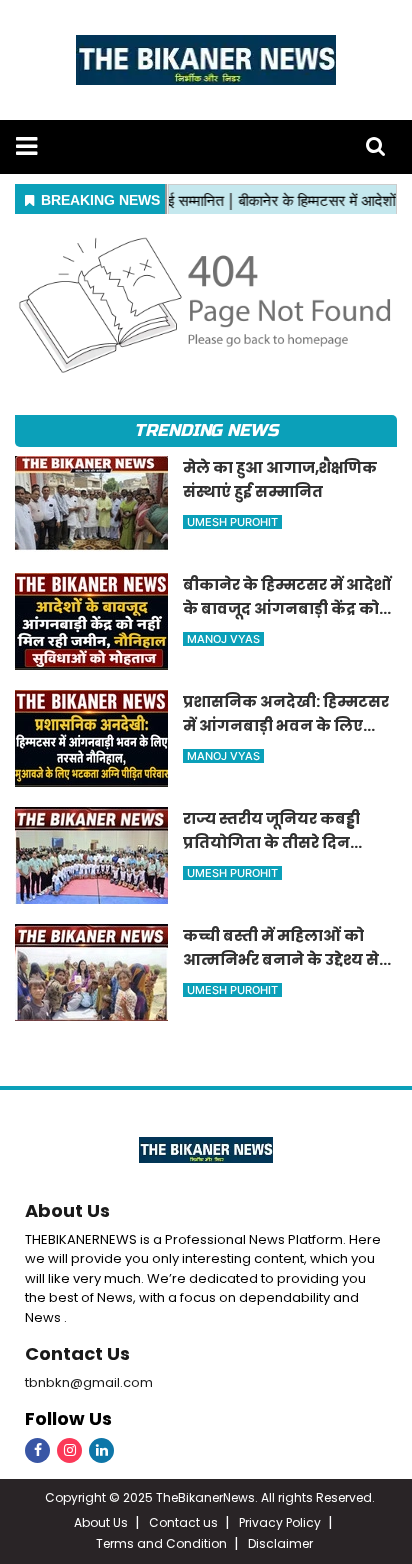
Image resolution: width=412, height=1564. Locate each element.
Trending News (206, 430)
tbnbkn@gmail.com (89, 1382)
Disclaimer (280, 1543)
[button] (26, 146)
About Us (67, 1210)
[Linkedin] (101, 1450)
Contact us (183, 1522)
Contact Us (77, 1353)
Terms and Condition (161, 1543)
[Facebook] (37, 1450)
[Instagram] (69, 1450)
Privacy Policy (280, 1522)
